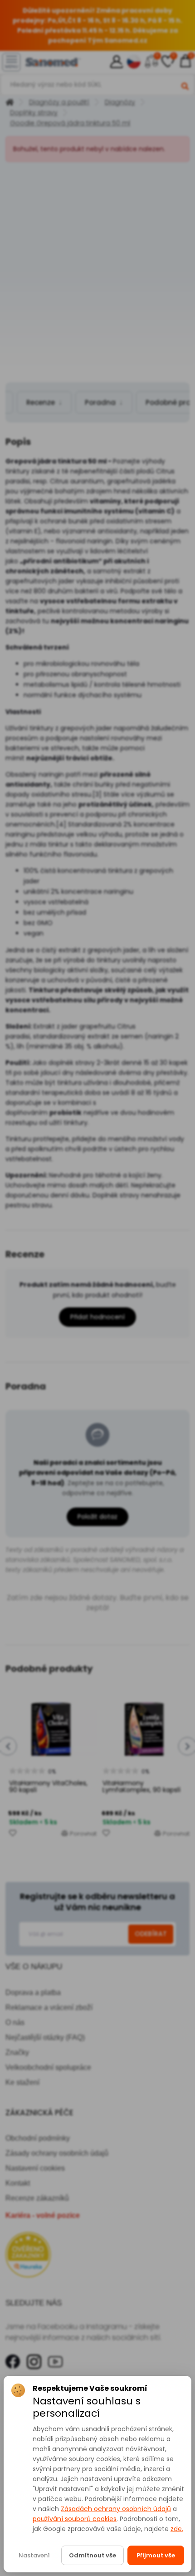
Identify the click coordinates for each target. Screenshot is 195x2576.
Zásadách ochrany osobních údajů (116, 2509)
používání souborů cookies (75, 2519)
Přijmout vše (156, 2555)
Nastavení (34, 2555)
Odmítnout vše (93, 2555)
